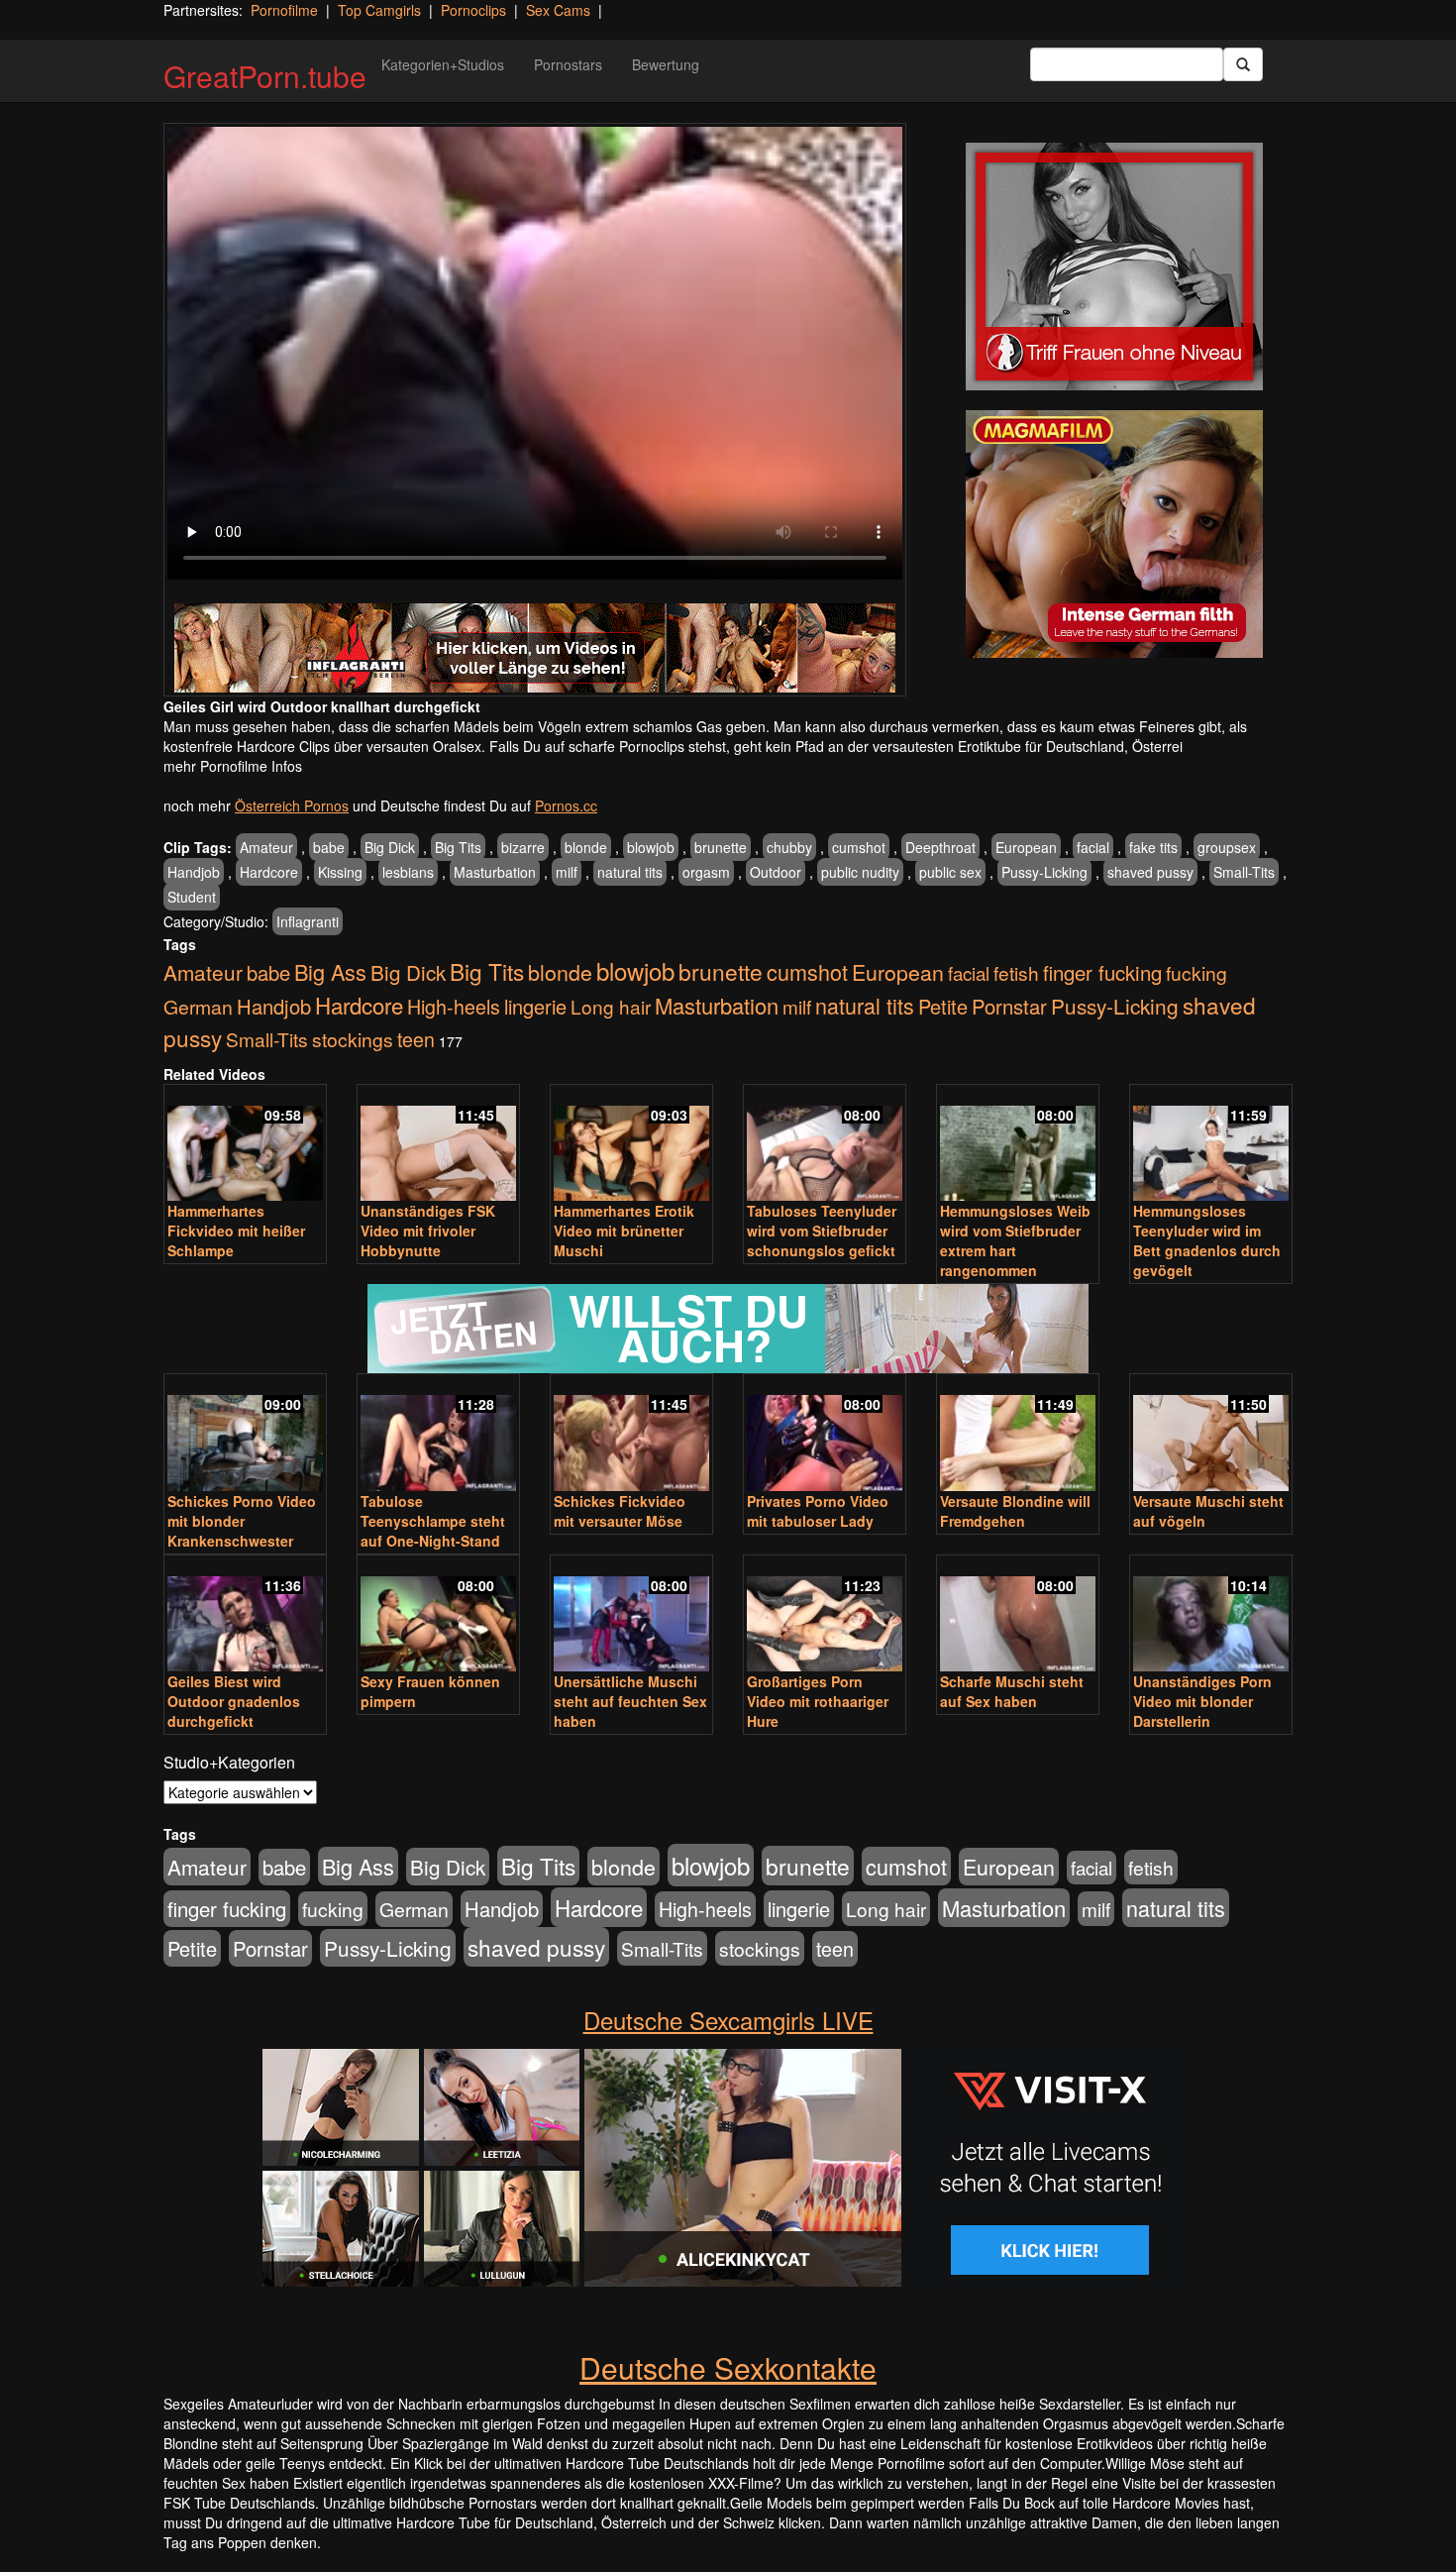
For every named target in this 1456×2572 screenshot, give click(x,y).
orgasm (706, 872)
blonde (586, 847)
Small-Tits (1244, 872)
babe (329, 847)
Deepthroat (940, 847)
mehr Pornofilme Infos (233, 766)
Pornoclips (473, 10)
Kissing (340, 872)
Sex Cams (558, 10)
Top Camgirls (379, 10)
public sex (950, 872)
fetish (1016, 972)
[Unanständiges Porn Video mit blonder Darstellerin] (1211, 1615)
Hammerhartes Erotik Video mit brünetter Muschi (624, 1231)
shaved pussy (1150, 872)
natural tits (630, 872)
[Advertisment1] (1114, 267)
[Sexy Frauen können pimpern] (438, 1615)
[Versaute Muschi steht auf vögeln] (1211, 1434)
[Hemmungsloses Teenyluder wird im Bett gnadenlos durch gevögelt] (1211, 1145)
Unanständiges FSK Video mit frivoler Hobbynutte (428, 1231)
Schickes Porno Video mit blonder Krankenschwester (242, 1521)
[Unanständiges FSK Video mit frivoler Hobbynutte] (438, 1145)
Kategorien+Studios (443, 64)
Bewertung (666, 64)
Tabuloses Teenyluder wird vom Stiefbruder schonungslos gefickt (822, 1231)
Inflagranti (308, 921)
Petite (943, 1006)
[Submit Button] (1243, 64)
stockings (353, 1039)
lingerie (535, 1006)
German (198, 1007)
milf (567, 872)
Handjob (194, 872)
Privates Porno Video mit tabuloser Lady (818, 1511)
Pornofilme (284, 10)
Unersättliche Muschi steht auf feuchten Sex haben (630, 1701)
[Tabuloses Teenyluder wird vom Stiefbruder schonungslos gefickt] (825, 1145)
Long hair (611, 1006)
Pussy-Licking (1044, 872)
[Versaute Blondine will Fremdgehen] (1018, 1434)
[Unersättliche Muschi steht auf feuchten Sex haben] (631, 1615)
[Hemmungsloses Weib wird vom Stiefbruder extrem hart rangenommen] (1018, 1145)
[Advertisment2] (1114, 534)
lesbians (408, 872)
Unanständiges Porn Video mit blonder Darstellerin (1202, 1701)
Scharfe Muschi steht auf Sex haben (1012, 1691)
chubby (789, 847)
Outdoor (776, 872)
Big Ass (330, 971)
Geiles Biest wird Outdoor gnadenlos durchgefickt (234, 1701)
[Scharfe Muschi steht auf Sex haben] (1018, 1615)
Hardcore (269, 872)
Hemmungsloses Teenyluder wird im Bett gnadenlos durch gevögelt (1207, 1240)
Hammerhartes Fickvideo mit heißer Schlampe (236, 1231)
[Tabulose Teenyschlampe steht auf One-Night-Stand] (438, 1434)
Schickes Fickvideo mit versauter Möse (620, 1511)
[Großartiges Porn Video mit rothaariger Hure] (825, 1615)
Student (192, 897)
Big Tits (458, 847)
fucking (1196, 972)
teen (416, 1039)
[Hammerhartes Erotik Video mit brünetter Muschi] (631, 1145)
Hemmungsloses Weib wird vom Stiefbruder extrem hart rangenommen (1015, 1240)
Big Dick (390, 847)
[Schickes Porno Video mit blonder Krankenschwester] (245, 1434)
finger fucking (1102, 972)
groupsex (1227, 847)
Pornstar (1009, 1006)
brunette (721, 847)
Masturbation (495, 872)
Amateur (266, 847)
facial (1093, 847)
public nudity (860, 872)
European (1026, 847)
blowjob (651, 847)
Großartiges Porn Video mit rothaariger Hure (818, 1701)
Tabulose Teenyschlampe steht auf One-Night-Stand (433, 1521)
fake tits (1153, 847)
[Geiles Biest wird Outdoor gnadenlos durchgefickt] (245, 1615)
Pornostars (568, 64)
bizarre (523, 847)
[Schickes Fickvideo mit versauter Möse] (631, 1434)
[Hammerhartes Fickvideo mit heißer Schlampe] (245, 1145)
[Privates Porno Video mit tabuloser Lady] (825, 1434)
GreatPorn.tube (265, 76)
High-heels (454, 1007)
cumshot (859, 847)
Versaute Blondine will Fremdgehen (1015, 1511)
